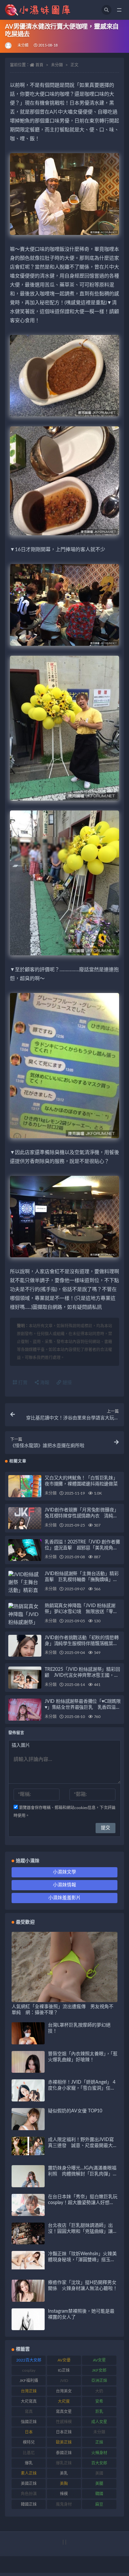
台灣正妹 (29, 2391)
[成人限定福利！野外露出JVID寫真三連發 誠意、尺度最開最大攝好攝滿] (28, 2146)
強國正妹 (29, 2422)
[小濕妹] (9, 46)
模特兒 (29, 2442)
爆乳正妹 (64, 2463)
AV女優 (64, 2360)
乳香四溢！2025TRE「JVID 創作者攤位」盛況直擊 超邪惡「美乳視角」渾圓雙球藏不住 (82, 1548)
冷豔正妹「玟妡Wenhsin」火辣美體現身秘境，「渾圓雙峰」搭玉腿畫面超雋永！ (82, 2260)
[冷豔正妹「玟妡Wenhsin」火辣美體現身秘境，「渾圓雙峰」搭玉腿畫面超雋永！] (28, 2260)
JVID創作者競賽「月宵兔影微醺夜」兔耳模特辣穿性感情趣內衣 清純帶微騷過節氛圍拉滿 (82, 1516)
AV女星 (99, 2360)
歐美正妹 (64, 2442)
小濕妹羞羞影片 (64, 1898)
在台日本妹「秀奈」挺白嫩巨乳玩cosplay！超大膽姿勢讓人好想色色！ (83, 2203)
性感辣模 (64, 2422)
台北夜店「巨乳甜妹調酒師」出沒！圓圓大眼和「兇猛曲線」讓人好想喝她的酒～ (83, 2231)
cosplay (29, 2370)
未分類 (23, 45)
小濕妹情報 (64, 1885)
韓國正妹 (29, 2504)
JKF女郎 (99, 2370)
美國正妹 (29, 2484)
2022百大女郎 (29, 2360)
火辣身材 (99, 2453)
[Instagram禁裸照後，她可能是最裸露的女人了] (28, 2325)
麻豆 (99, 2504)
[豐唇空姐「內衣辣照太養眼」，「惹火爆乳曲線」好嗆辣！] (28, 2071)
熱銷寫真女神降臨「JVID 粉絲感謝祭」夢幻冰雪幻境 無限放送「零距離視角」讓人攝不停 (81, 1612)
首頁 (39, 65)
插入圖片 (21, 1745)
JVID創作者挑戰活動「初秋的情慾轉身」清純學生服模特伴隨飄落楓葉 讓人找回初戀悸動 (82, 1644)
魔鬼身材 (64, 2504)
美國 (99, 2473)
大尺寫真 (29, 2401)
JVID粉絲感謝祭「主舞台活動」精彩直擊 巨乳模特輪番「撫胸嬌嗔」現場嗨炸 (82, 1580)
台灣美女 (64, 2391)
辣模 (64, 2494)
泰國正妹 (64, 2453)
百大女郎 (99, 2463)
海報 (44, 1383)
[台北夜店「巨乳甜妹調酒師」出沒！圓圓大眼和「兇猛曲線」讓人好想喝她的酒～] (28, 2242)
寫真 (29, 2412)
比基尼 (29, 2453)
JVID (64, 2381)
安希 (99, 2401)
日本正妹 (64, 2432)
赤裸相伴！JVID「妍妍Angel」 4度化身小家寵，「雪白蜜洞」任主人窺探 (82, 2088)
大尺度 (64, 2401)
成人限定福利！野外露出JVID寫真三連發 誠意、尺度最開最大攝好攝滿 (83, 2146)
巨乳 (99, 2412)
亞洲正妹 (99, 2381)
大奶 (99, 2391)
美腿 (99, 2484)
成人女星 (99, 2422)
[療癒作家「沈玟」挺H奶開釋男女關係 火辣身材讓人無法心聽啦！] (28, 2296)
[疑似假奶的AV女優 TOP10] (28, 2127)
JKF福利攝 (29, 2381)
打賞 (22, 1383)
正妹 (99, 2442)
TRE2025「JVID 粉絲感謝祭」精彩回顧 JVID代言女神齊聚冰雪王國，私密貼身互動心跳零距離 (82, 1675)
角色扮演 (29, 2494)
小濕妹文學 (64, 1872)
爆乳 (29, 2463)
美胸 (64, 2484)
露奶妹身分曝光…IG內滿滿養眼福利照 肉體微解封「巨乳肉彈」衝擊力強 (83, 2174)
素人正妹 (29, 2473)
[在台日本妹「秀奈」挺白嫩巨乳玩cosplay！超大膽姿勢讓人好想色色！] (28, 2214)
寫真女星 (64, 2412)
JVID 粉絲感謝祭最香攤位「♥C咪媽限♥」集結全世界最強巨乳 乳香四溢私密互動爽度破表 (83, 1707)
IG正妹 (64, 2370)
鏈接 (66, 1383)
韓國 (99, 2494)
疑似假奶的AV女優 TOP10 (75, 2111)
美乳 (64, 2473)
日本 (29, 2432)
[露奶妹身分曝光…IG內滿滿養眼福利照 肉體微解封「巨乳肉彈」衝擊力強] (28, 2186)
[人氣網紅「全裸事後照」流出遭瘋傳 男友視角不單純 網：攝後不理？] (64, 1998)
